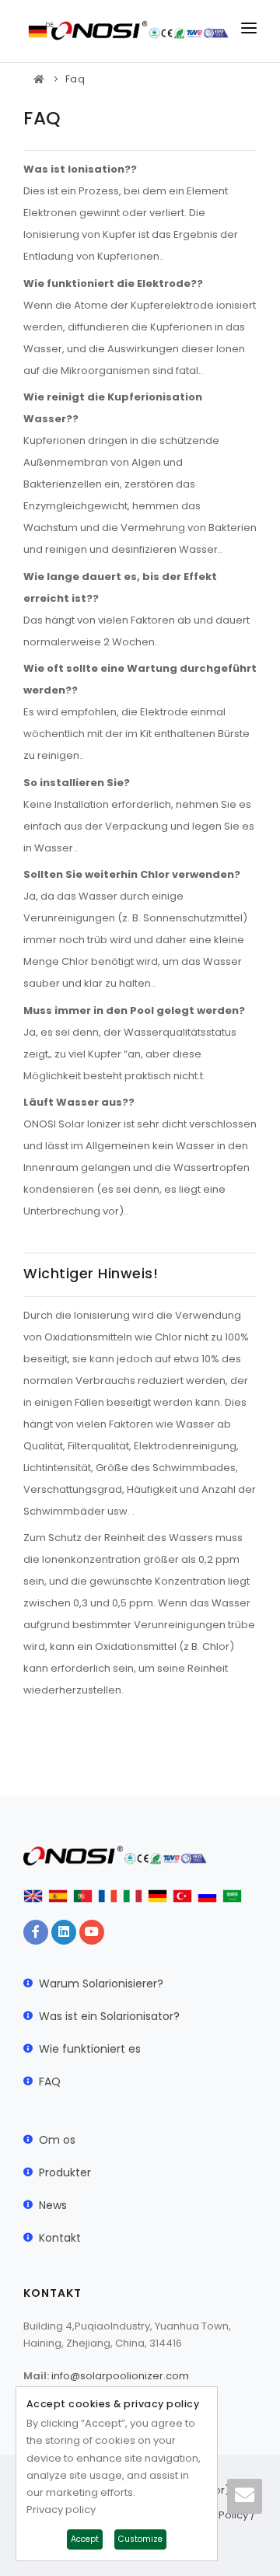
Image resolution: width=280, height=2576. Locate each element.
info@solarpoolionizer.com (120, 2376)
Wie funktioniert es (90, 2049)
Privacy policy (61, 2510)
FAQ (50, 2081)
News (53, 2205)
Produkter (65, 2172)
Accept (85, 2539)
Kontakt (60, 2238)
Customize (140, 2539)
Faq (75, 79)
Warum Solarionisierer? (101, 1984)
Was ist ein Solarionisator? (109, 2016)
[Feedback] (245, 2496)
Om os (57, 2140)
